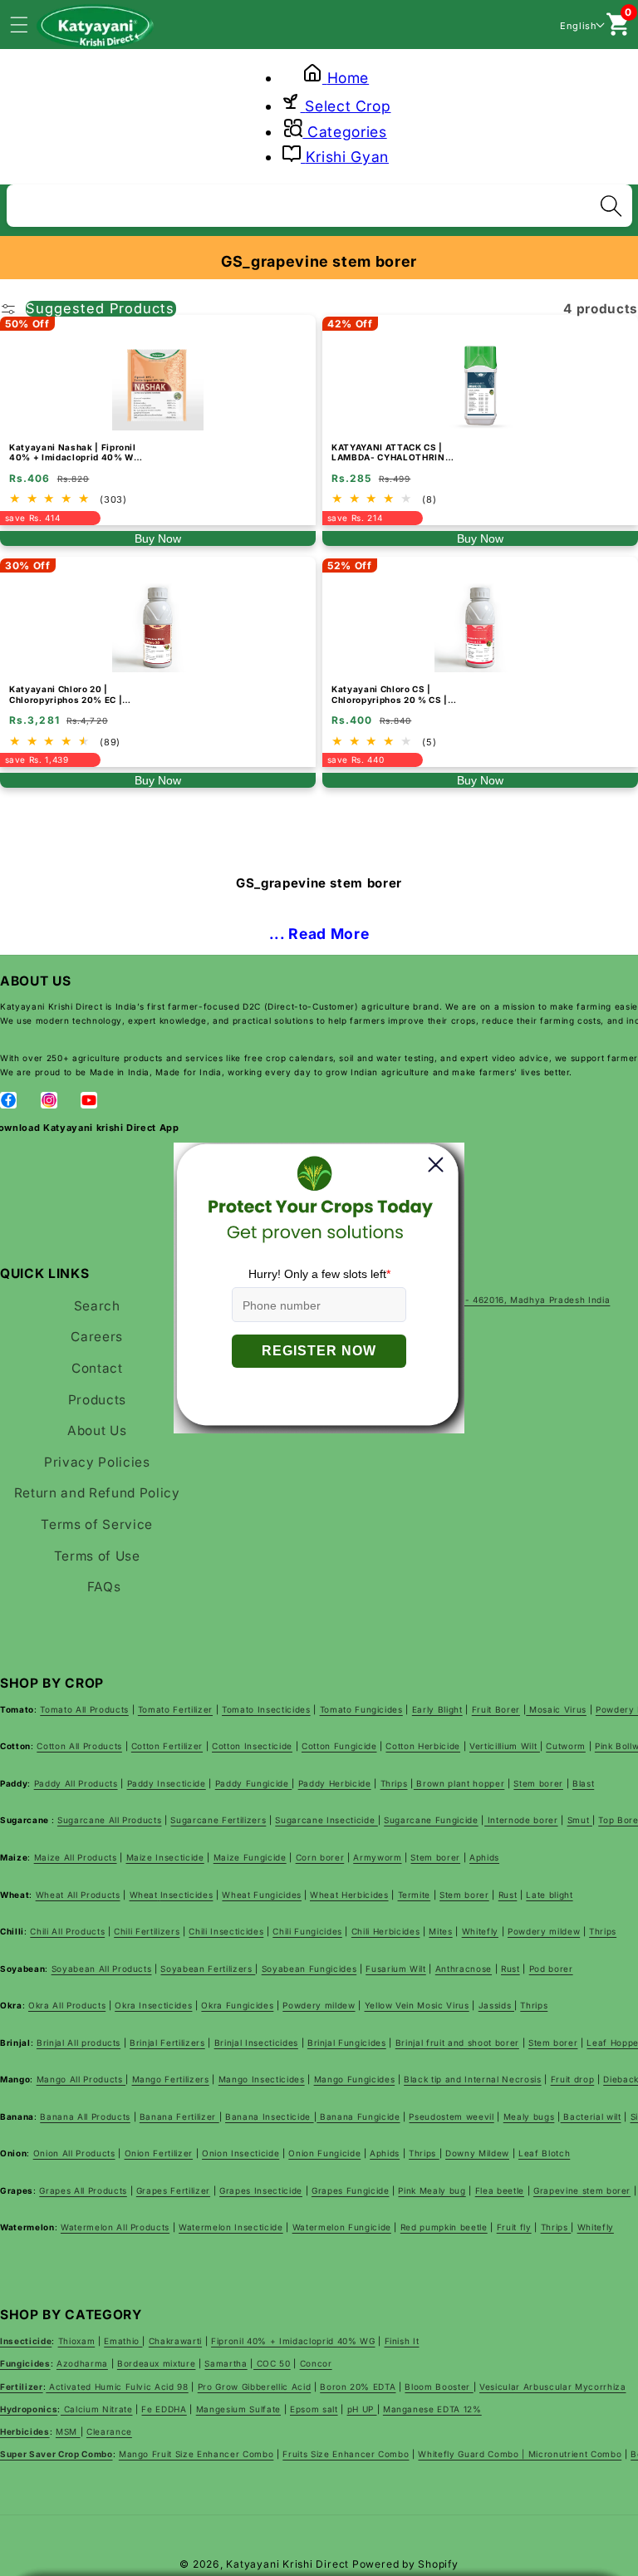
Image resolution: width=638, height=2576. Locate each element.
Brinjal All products (79, 2043)
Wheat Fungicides (262, 1895)
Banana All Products (85, 2116)
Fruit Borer (496, 1709)
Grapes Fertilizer (173, 2190)
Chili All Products (67, 1931)
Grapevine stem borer (582, 2190)
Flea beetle (500, 2190)
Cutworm (566, 1746)
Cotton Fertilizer (167, 1746)
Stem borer (538, 1783)
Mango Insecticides (262, 2079)
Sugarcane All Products (110, 1820)
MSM (68, 2431)
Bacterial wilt (591, 2116)
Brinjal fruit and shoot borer (457, 2043)
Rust (508, 1895)
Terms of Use (97, 1556)
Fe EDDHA (164, 2409)
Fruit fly (514, 2227)
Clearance (109, 2431)
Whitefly (480, 1931)
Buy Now (158, 538)
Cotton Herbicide (423, 1746)
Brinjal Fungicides (347, 2043)
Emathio (123, 2341)
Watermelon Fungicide (342, 2227)
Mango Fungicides (355, 2079)
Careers (97, 1337)
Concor (316, 2363)
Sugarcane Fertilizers (218, 1820)
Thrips (394, 1783)
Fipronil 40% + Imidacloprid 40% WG (293, 2341)
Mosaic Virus (556, 1709)
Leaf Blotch (544, 2153)
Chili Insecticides (226, 1931)
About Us (97, 1431)
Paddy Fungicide (254, 1783)
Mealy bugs (529, 2116)
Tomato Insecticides (266, 1709)
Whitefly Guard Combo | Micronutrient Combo (520, 2454)
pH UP (362, 2409)
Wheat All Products (78, 1895)
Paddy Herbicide (335, 1783)
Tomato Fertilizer (175, 1709)
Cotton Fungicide (339, 1746)
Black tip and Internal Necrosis (472, 2079)
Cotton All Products (79, 1746)
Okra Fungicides (237, 2005)
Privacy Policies (97, 1462)
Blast (583, 1783)
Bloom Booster (439, 2387)
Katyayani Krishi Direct (287, 2564)
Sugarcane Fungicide (431, 1820)
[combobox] (319, 203)
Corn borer (320, 1857)
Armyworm (377, 1857)
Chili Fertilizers (147, 1931)
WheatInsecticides (172, 1895)
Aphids (484, 1857)
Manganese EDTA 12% (432, 2409)
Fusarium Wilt (396, 1969)
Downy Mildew (477, 2153)
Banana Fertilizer (179, 2116)
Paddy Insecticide (167, 1783)
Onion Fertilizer (159, 2153)
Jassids (496, 2005)
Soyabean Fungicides (309, 1969)
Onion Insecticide (240, 2153)
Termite (415, 1895)
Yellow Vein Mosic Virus (417, 2005)
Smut (580, 1820)
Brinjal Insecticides (256, 2043)
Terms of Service (97, 1524)
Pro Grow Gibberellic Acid (255, 2387)
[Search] (611, 205)
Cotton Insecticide (252, 1746)
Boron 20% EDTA (358, 2387)
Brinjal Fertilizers (167, 2043)
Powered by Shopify (405, 2564)
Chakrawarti (175, 2341)
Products (97, 1400)
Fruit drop (573, 2079)
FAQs (104, 1587)
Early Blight (437, 1709)
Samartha (226, 2363)
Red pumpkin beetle (444, 2227)
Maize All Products (76, 1857)
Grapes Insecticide (261, 2190)
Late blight (549, 1895)
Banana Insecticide (270, 2116)
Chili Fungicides (307, 1931)
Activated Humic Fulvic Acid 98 (117, 2387)
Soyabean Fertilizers (208, 1969)
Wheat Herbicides (349, 1895)
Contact (97, 1368)
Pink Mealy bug (432, 2190)
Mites (440, 1931)
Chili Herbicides (386, 1931)
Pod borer (551, 1969)
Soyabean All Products (102, 1969)
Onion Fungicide (324, 2153)
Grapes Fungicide (351, 2190)
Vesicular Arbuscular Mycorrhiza (552, 2387)
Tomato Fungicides (361, 1709)
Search (97, 1306)
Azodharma (82, 2363)
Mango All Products (81, 2079)
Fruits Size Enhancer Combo (346, 2454)
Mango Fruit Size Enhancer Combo (196, 2454)
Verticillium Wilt (505, 1746)
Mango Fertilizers (171, 2079)
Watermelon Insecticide (231, 2227)
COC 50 (272, 2363)
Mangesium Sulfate (238, 2409)
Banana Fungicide (358, 2116)
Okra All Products (67, 2005)
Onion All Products (74, 2153)
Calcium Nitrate (97, 2409)
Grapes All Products (83, 2190)
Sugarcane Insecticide (326, 1820)
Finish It (402, 2341)
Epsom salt (314, 2409)
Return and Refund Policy (97, 1493)
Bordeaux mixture (157, 2363)
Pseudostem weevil (451, 2116)
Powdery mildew (544, 1931)
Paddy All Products (76, 1783)
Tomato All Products (84, 1709)
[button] (28, 24)
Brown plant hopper (459, 1783)
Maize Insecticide (165, 1857)
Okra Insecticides (153, 2005)
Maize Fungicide (250, 1857)
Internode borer (521, 1820)
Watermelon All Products (115, 2227)
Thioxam (77, 2341)
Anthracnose (464, 1969)
